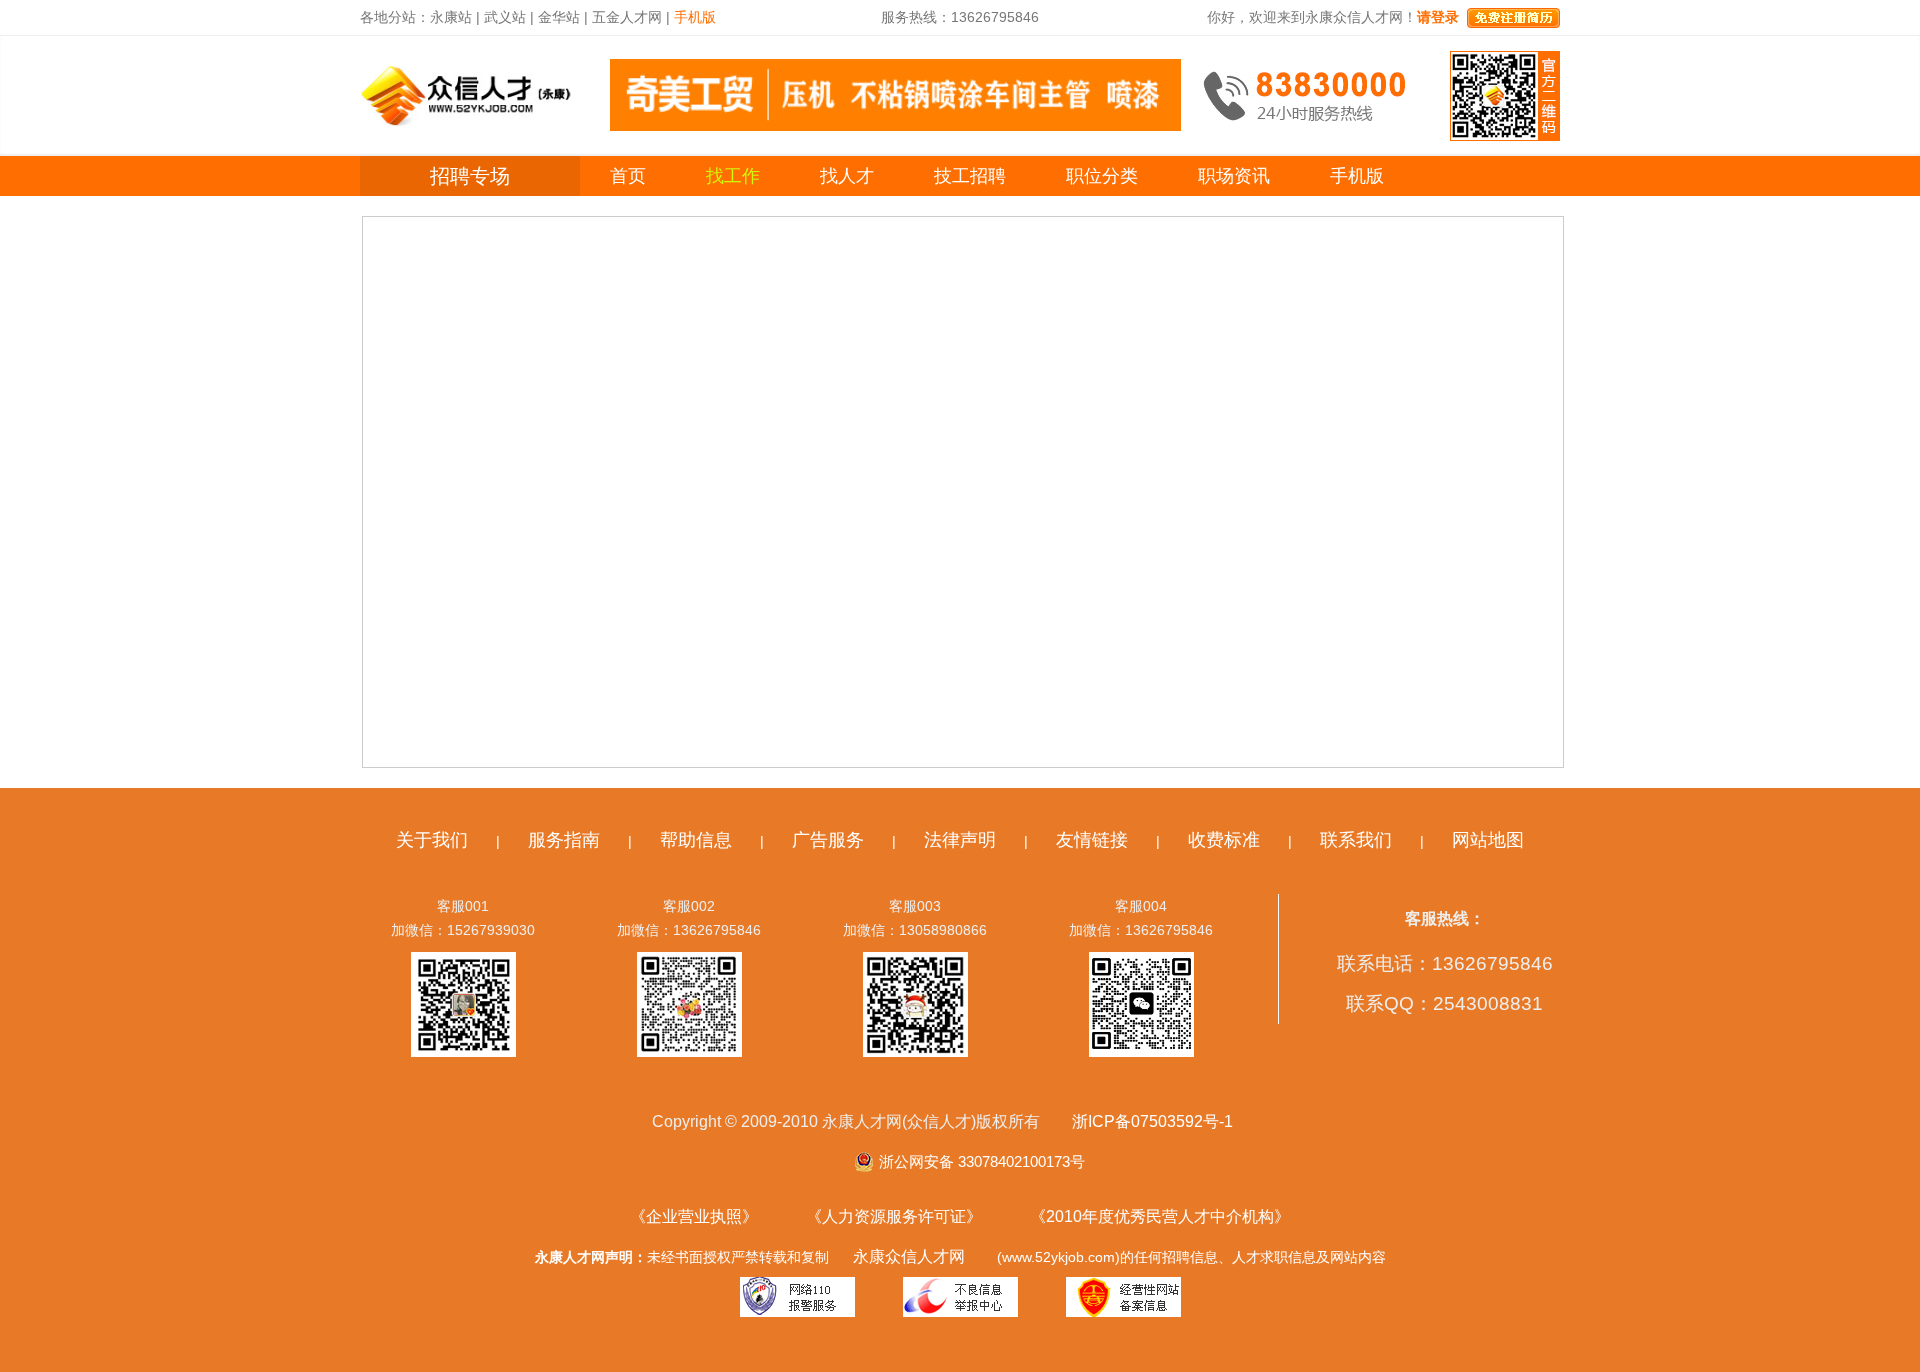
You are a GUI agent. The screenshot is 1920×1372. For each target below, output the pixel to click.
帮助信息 (696, 840)
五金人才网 (627, 17)
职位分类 (1102, 176)
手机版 (1357, 176)
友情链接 (1092, 840)
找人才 (847, 176)
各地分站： (395, 17)
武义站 (505, 17)
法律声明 (960, 840)
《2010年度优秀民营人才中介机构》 (1160, 1216)
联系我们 (1356, 840)
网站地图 (1488, 840)
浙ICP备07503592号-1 (1152, 1121)
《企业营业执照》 (694, 1216)
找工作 (733, 176)
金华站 (559, 17)
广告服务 (828, 840)
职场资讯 (1234, 176)
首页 (628, 176)
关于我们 (432, 840)
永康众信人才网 (909, 1256)
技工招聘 (970, 176)
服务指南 (564, 840)
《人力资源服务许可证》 (894, 1216)
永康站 (451, 17)
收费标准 (1224, 840)
